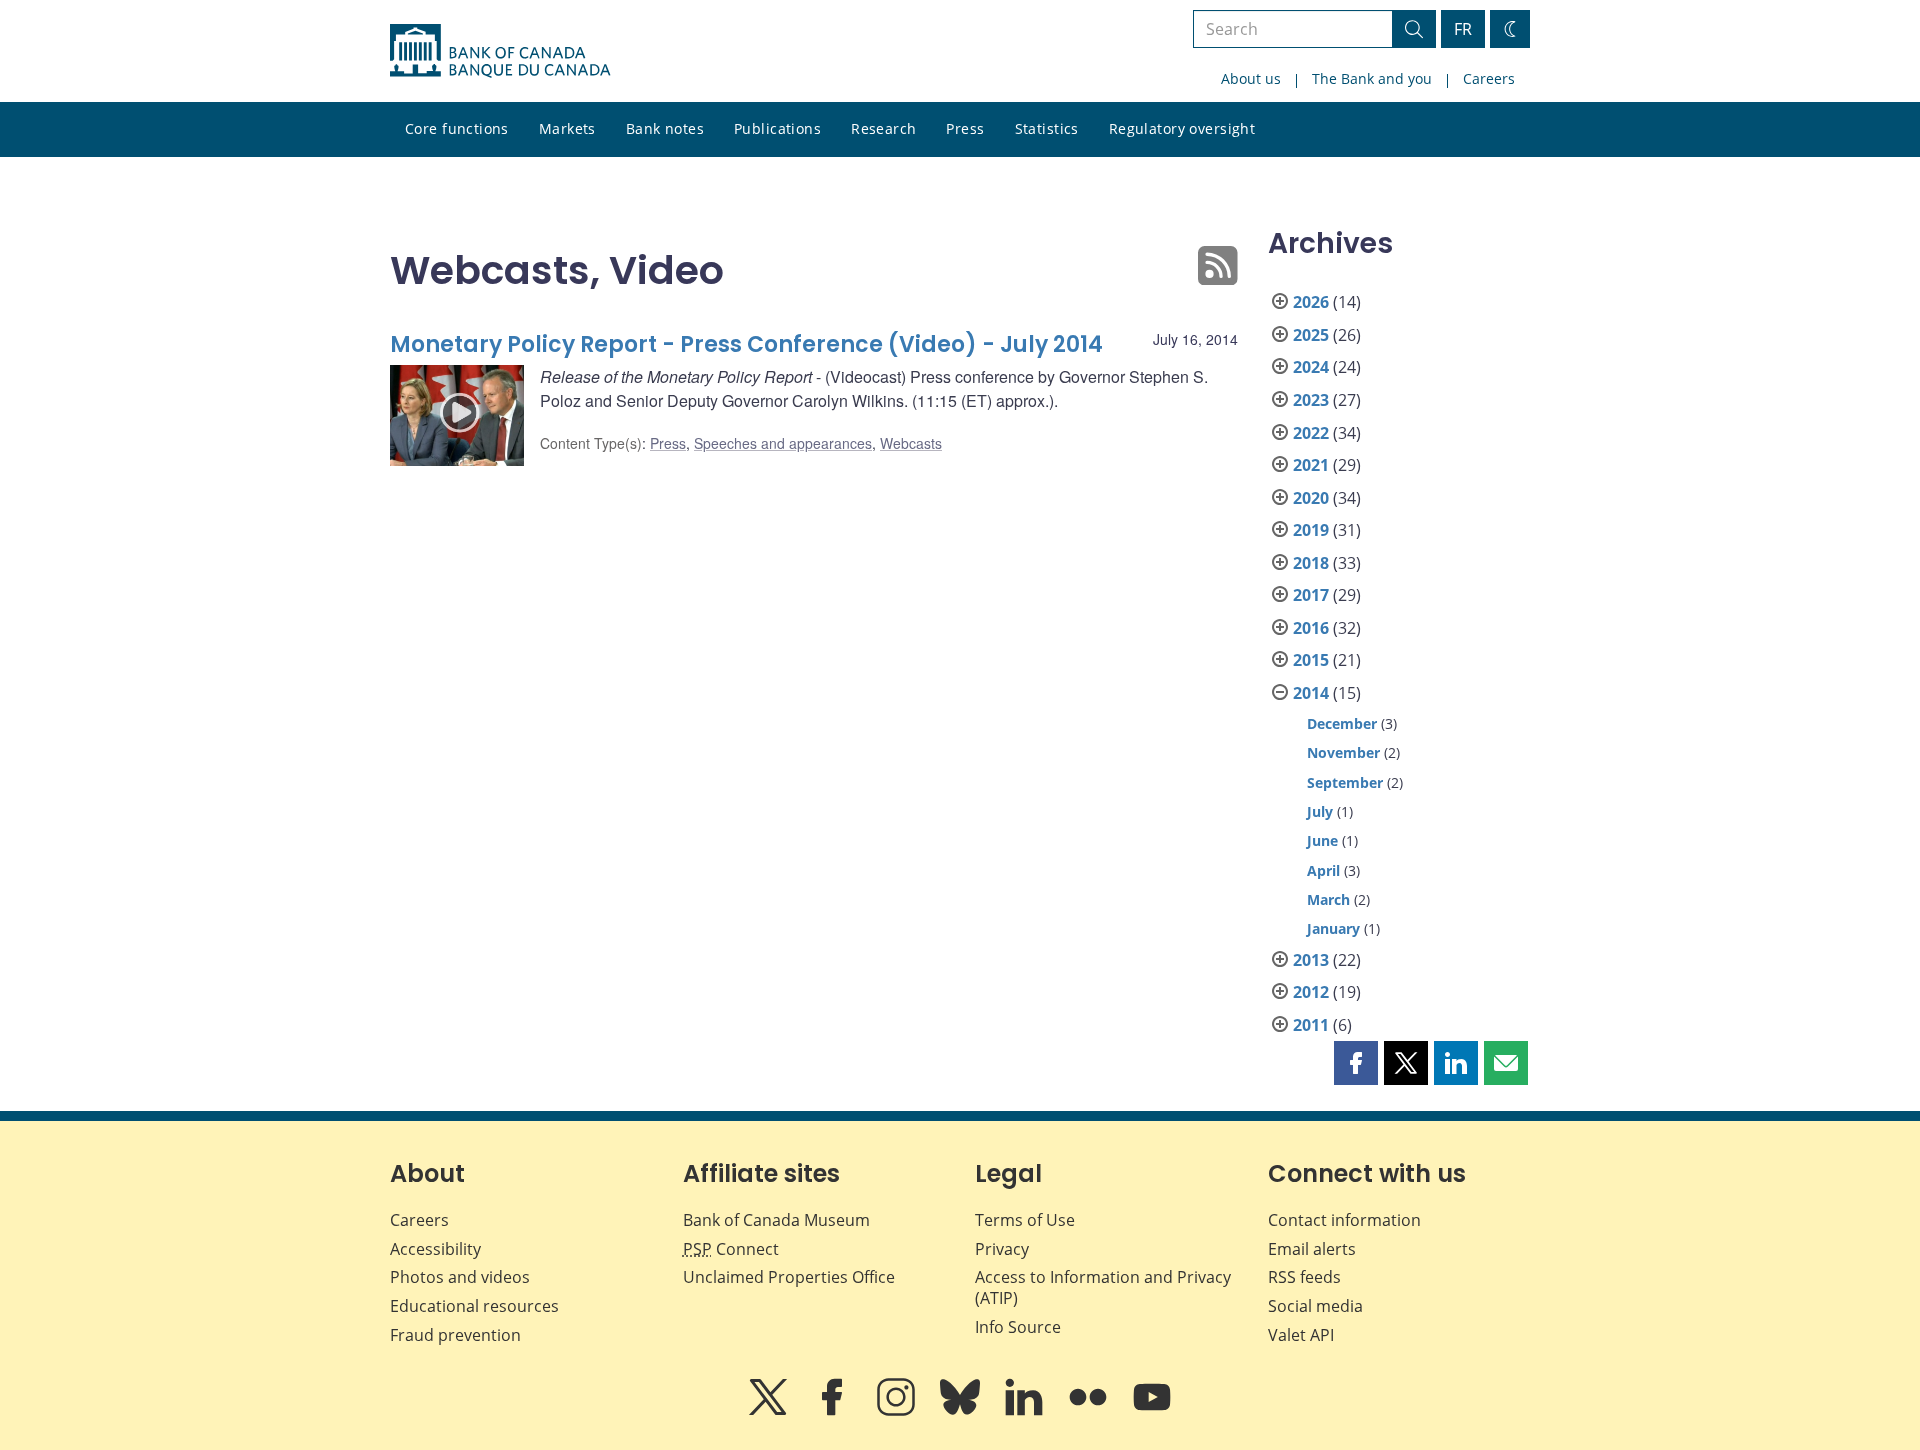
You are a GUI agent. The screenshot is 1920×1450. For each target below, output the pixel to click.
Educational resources (474, 1306)
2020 (1311, 498)
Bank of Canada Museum (776, 1220)
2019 (1311, 530)
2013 (1311, 960)
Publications (777, 128)
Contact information (1344, 1220)
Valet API (1301, 1335)
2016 (1311, 628)
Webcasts (911, 443)
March (1328, 899)
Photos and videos (460, 1277)
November (1343, 752)
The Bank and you (1372, 78)
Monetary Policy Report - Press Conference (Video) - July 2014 (746, 344)
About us (1251, 78)
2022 (1311, 433)
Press (965, 128)
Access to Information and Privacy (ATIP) (1103, 1287)
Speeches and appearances (783, 443)
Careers (1489, 78)
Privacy (1002, 1249)
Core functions (457, 128)
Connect (731, 1249)
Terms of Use (1025, 1220)
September (1345, 782)
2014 (1311, 693)
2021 (1311, 465)
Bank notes (665, 128)
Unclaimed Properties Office (789, 1277)
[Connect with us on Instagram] (898, 1411)
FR (1463, 29)
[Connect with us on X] (770, 1411)
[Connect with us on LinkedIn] (1026, 1411)
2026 (1311, 302)
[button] (1356, 1063)
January (1333, 928)
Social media (1315, 1306)
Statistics (1047, 128)
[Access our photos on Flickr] (1090, 1411)
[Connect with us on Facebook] (834, 1411)
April (1323, 870)
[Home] (500, 51)
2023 (1311, 400)
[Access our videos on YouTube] (1152, 1411)
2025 (1311, 335)
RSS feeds (1304, 1277)
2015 (1311, 660)
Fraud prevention (455, 1335)
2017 (1311, 595)
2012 (1311, 992)
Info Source (1018, 1327)
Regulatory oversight (1182, 128)
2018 (1311, 563)
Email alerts (1312, 1249)
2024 (1311, 367)
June (1322, 840)
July (1320, 811)
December (1342, 723)
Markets (567, 128)
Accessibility (435, 1249)
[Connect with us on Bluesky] (962, 1411)
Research (883, 128)
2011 (1311, 1025)
